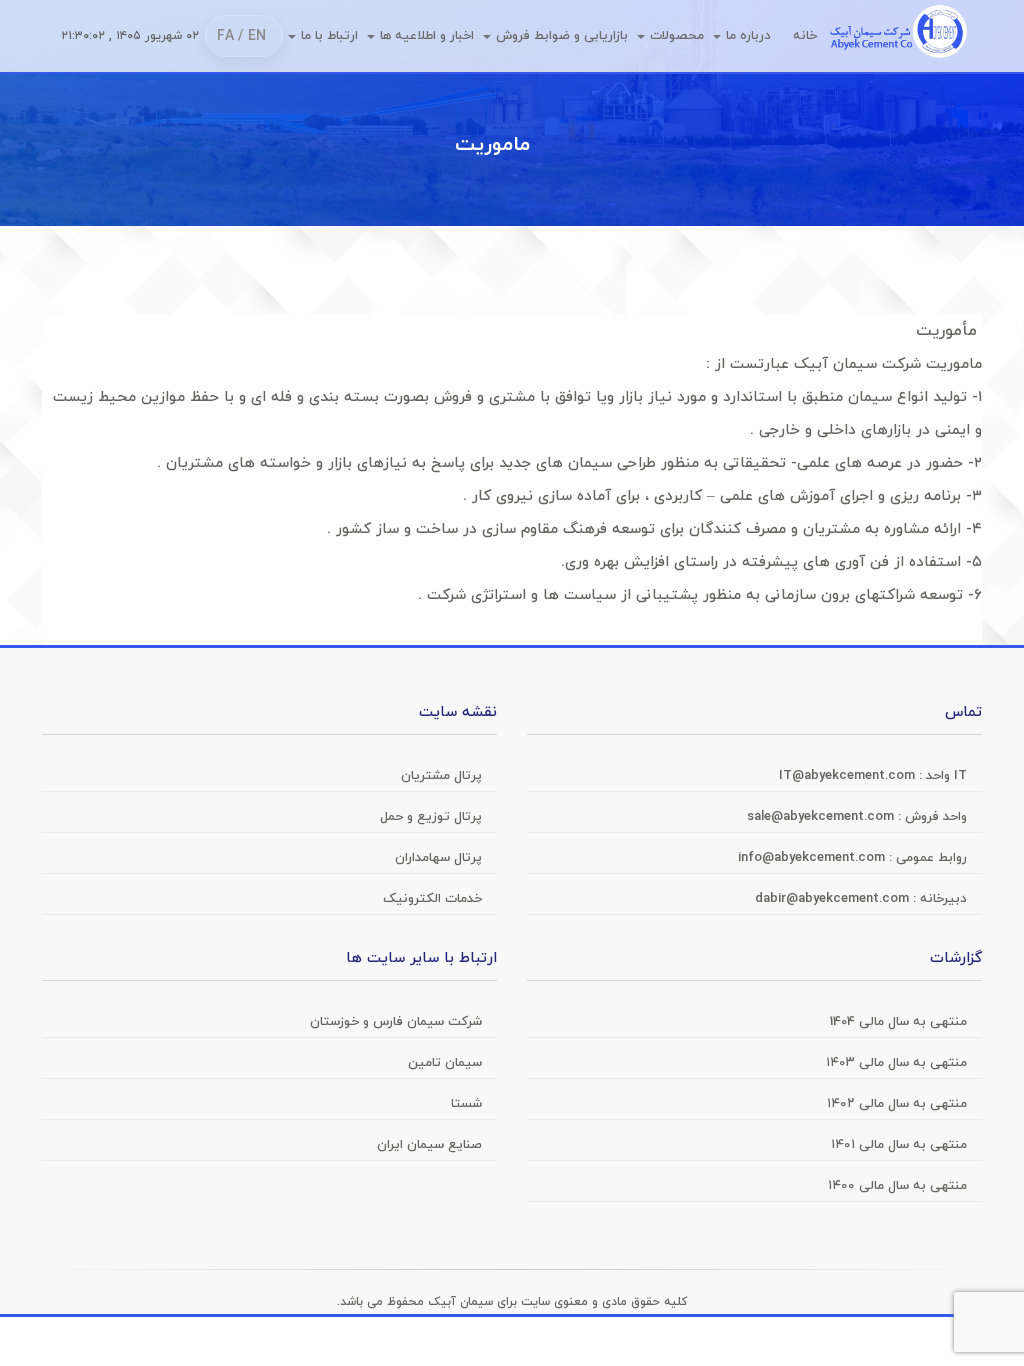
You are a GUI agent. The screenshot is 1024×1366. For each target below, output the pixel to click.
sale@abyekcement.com (822, 817)
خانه (805, 36)
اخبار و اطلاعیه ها (427, 36)
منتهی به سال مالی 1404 (898, 1022)
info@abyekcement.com (813, 858)
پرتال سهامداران (438, 858)
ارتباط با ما (329, 36)
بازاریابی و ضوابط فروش (562, 36)
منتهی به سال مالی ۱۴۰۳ (896, 1063)
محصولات (677, 36)
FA (225, 36)
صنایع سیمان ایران (429, 1145)
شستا (466, 1104)
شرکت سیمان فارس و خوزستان (396, 1022)
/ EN (252, 36)
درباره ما (748, 36)
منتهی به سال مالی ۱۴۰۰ (897, 1186)
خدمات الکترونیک (432, 899)
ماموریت (492, 145)
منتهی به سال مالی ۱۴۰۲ (897, 1104)
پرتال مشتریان (441, 776)
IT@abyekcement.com (849, 776)
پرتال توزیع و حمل (431, 817)
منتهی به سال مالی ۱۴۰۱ (899, 1145)
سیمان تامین (445, 1063)
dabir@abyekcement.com (834, 899)
